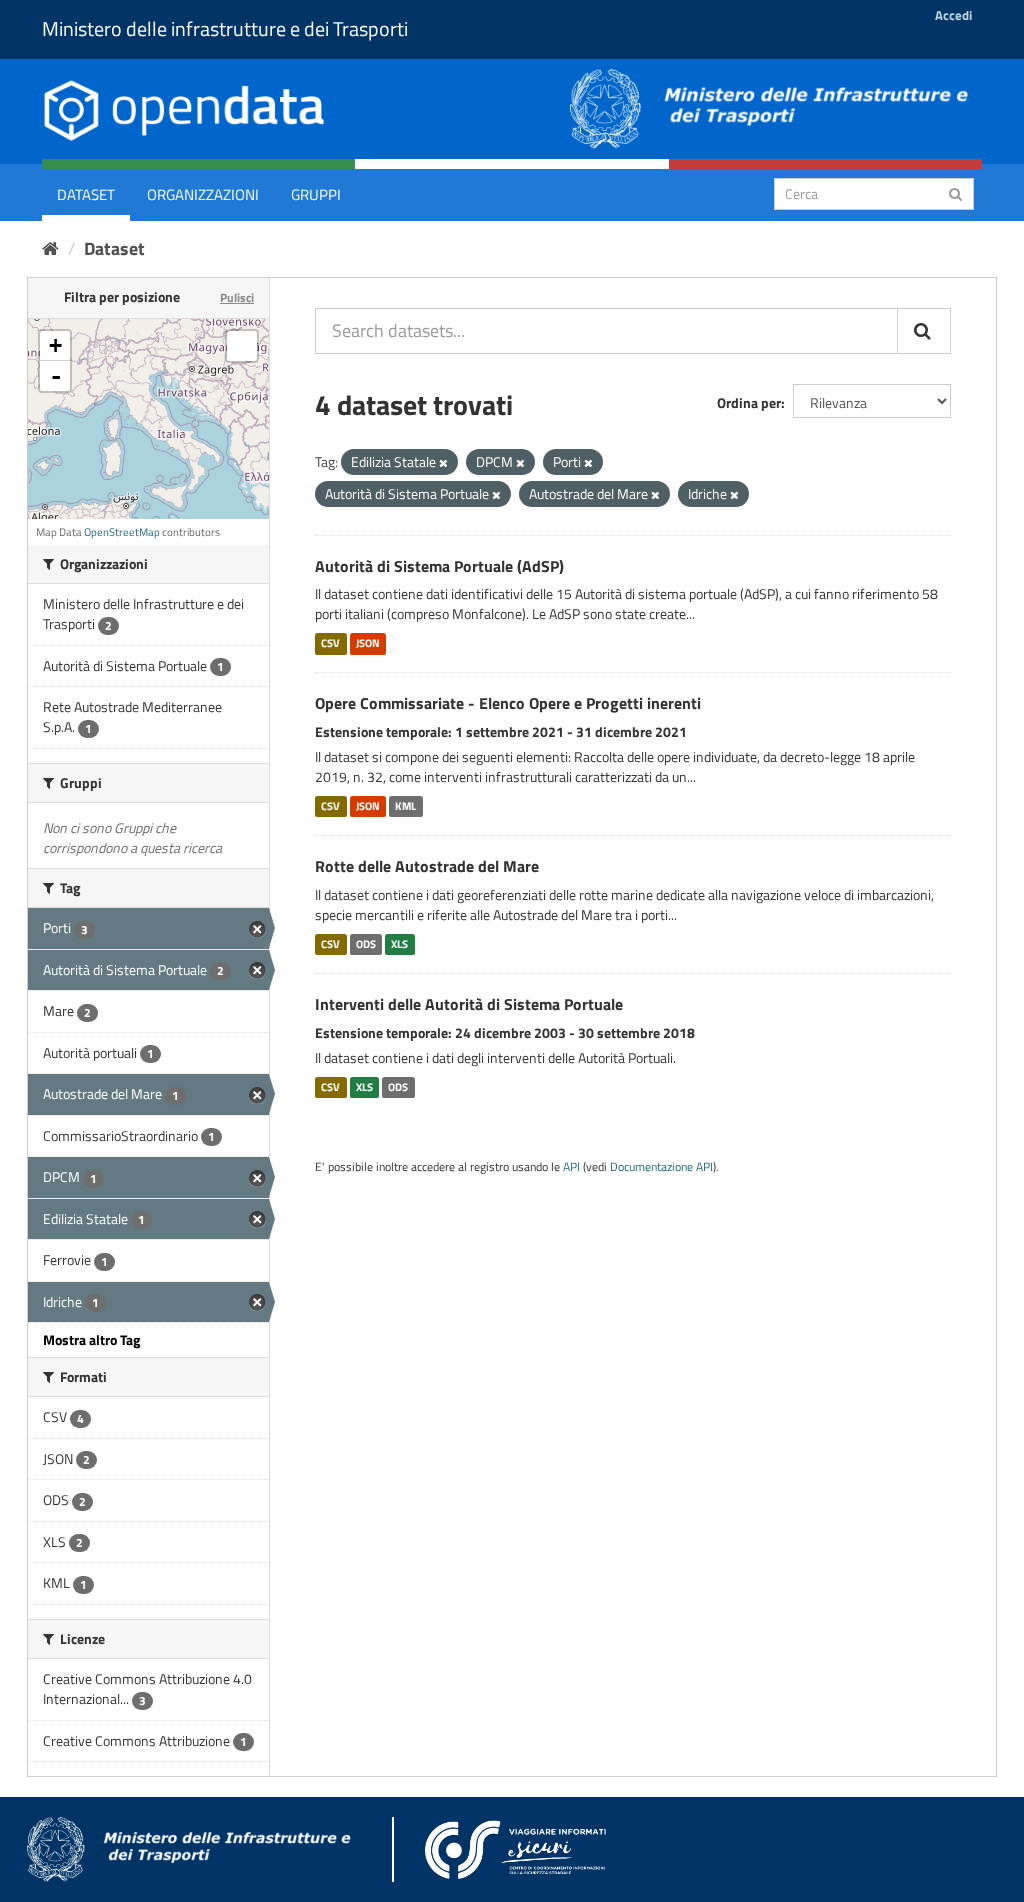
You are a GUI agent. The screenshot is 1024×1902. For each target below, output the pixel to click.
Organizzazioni (203, 194)
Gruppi (316, 194)
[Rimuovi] (443, 463)
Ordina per (749, 402)
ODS (366, 944)
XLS (399, 944)
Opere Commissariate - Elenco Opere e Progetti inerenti (508, 703)
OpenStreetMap (122, 532)
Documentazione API (661, 1167)
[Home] (50, 248)
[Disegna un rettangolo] (242, 346)
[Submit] (955, 192)
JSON (368, 643)
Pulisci (237, 297)
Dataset (86, 194)
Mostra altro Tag (91, 1339)
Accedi (953, 15)
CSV (330, 643)
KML (405, 806)
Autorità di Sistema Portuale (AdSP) (439, 566)
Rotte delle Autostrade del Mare (427, 866)
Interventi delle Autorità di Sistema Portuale (469, 1004)
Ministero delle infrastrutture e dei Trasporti (225, 28)
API (571, 1167)
